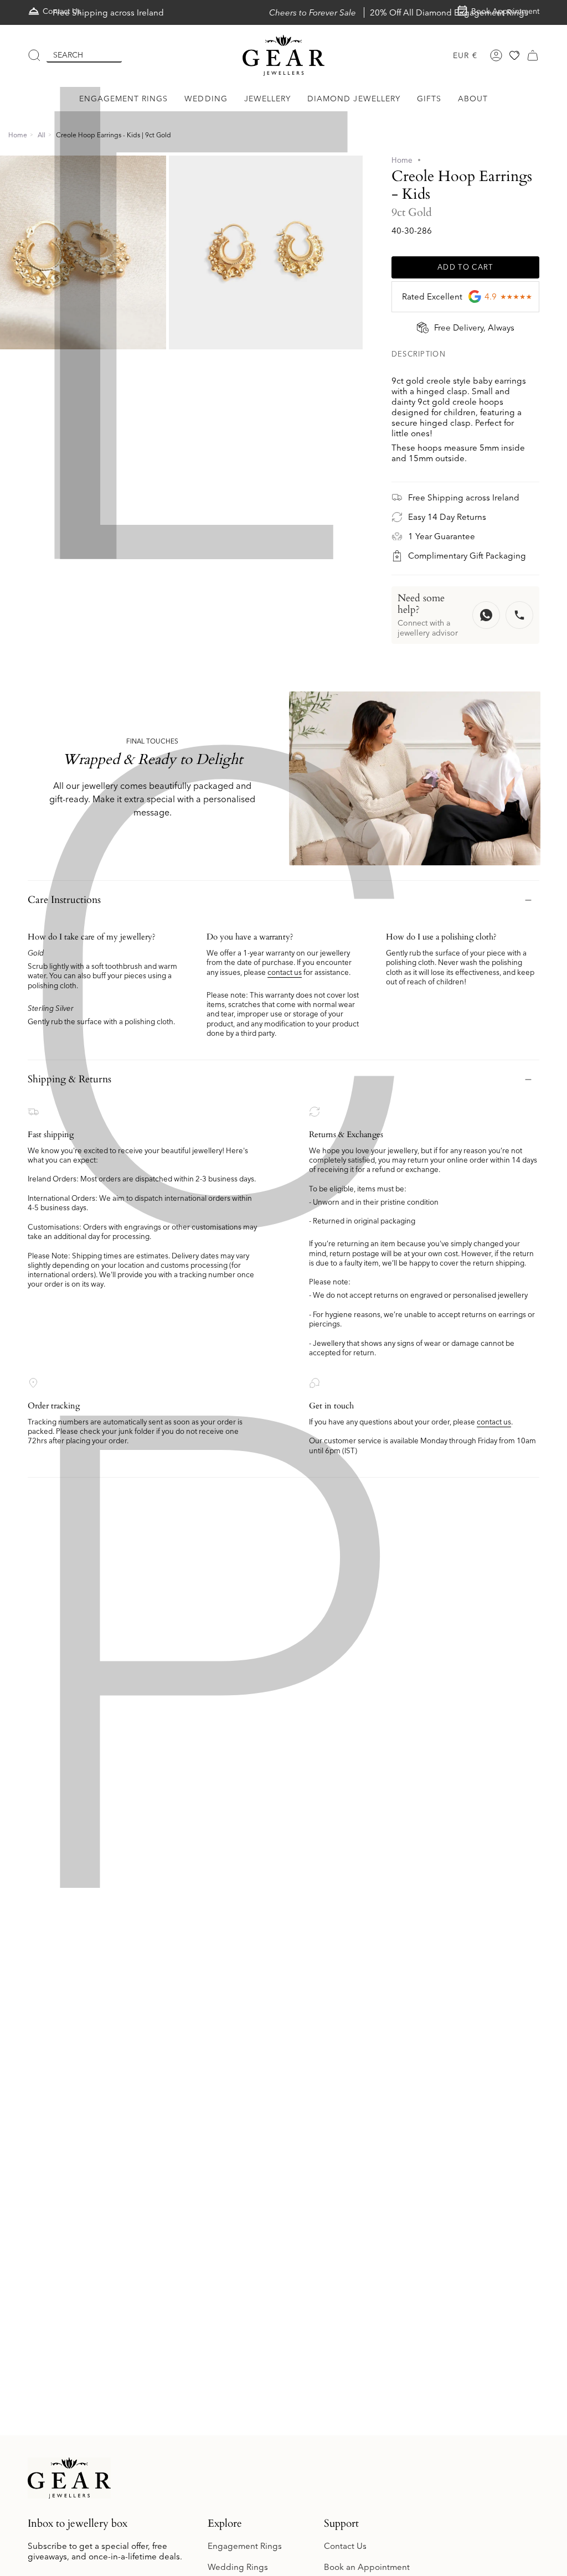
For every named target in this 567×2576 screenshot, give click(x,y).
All (42, 135)
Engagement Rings (245, 2546)
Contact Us (345, 2546)
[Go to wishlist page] (514, 55)
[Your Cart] (533, 55)
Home (18, 135)
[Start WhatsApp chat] (486, 615)
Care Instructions (64, 900)
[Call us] (519, 615)
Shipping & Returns (69, 1079)
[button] (124, 99)
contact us (285, 972)
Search (68, 55)
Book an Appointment (367, 2567)
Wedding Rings (238, 2567)
